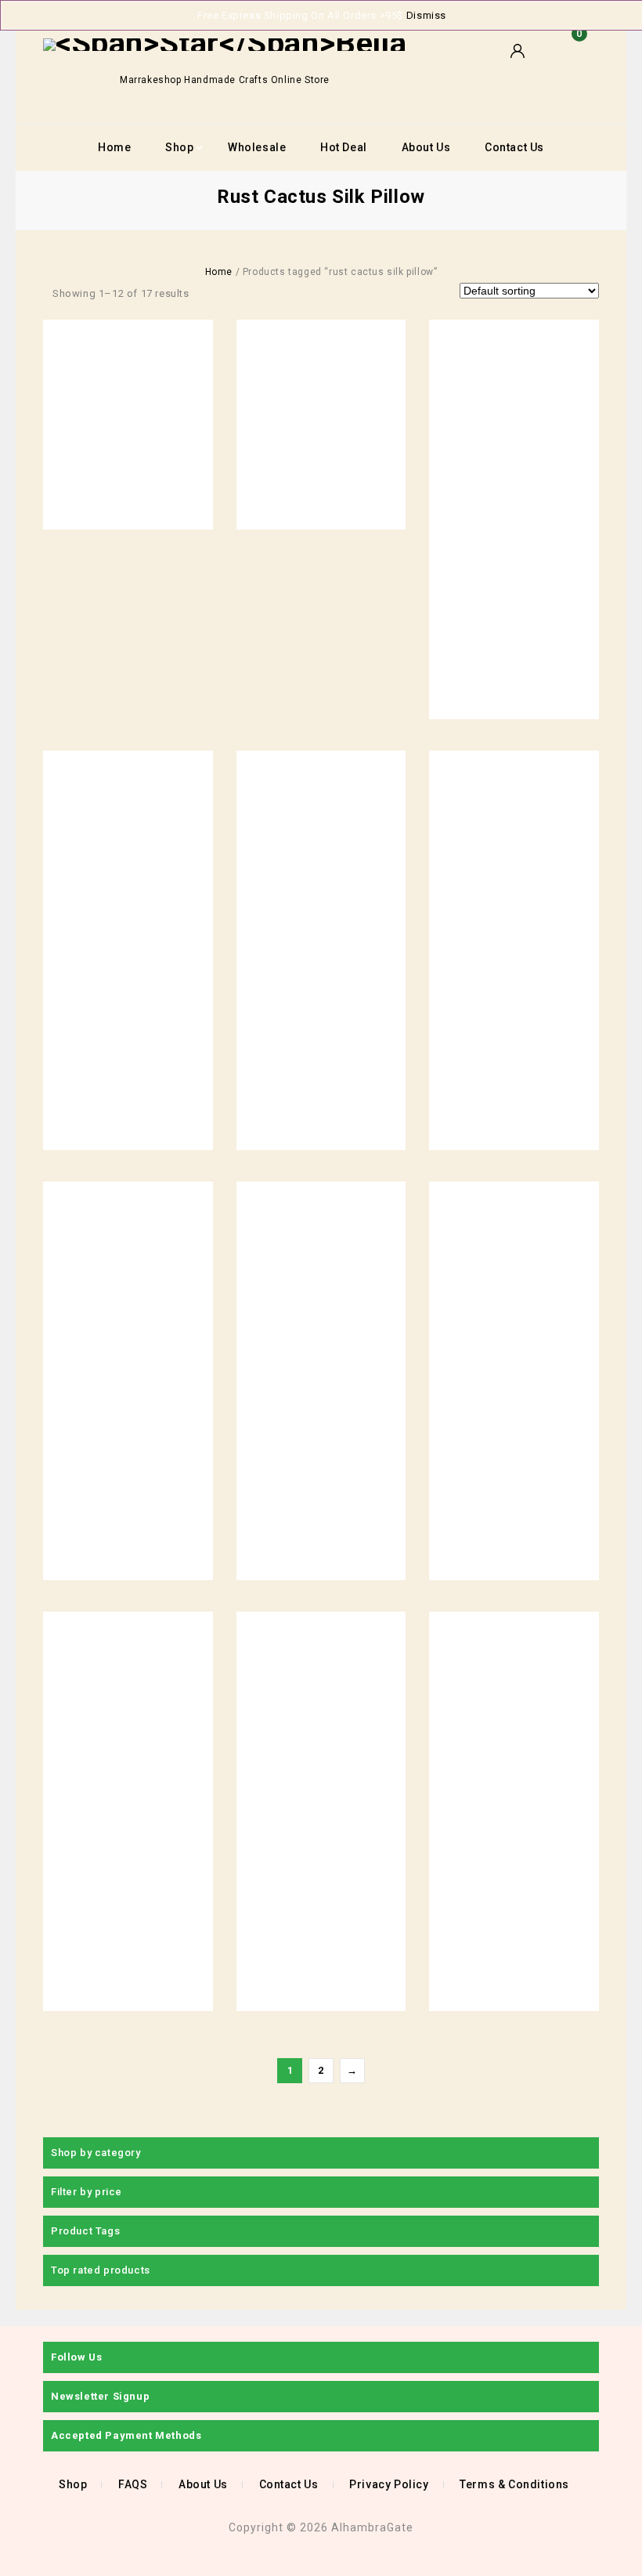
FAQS (133, 2484)
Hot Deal (344, 147)
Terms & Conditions (514, 2484)
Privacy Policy (389, 2484)
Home (114, 147)
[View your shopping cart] (575, 59)
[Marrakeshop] (225, 44)
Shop (179, 147)
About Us (426, 147)
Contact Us (514, 147)
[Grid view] (207, 293)
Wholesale (257, 147)
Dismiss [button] (426, 15)
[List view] (231, 293)
